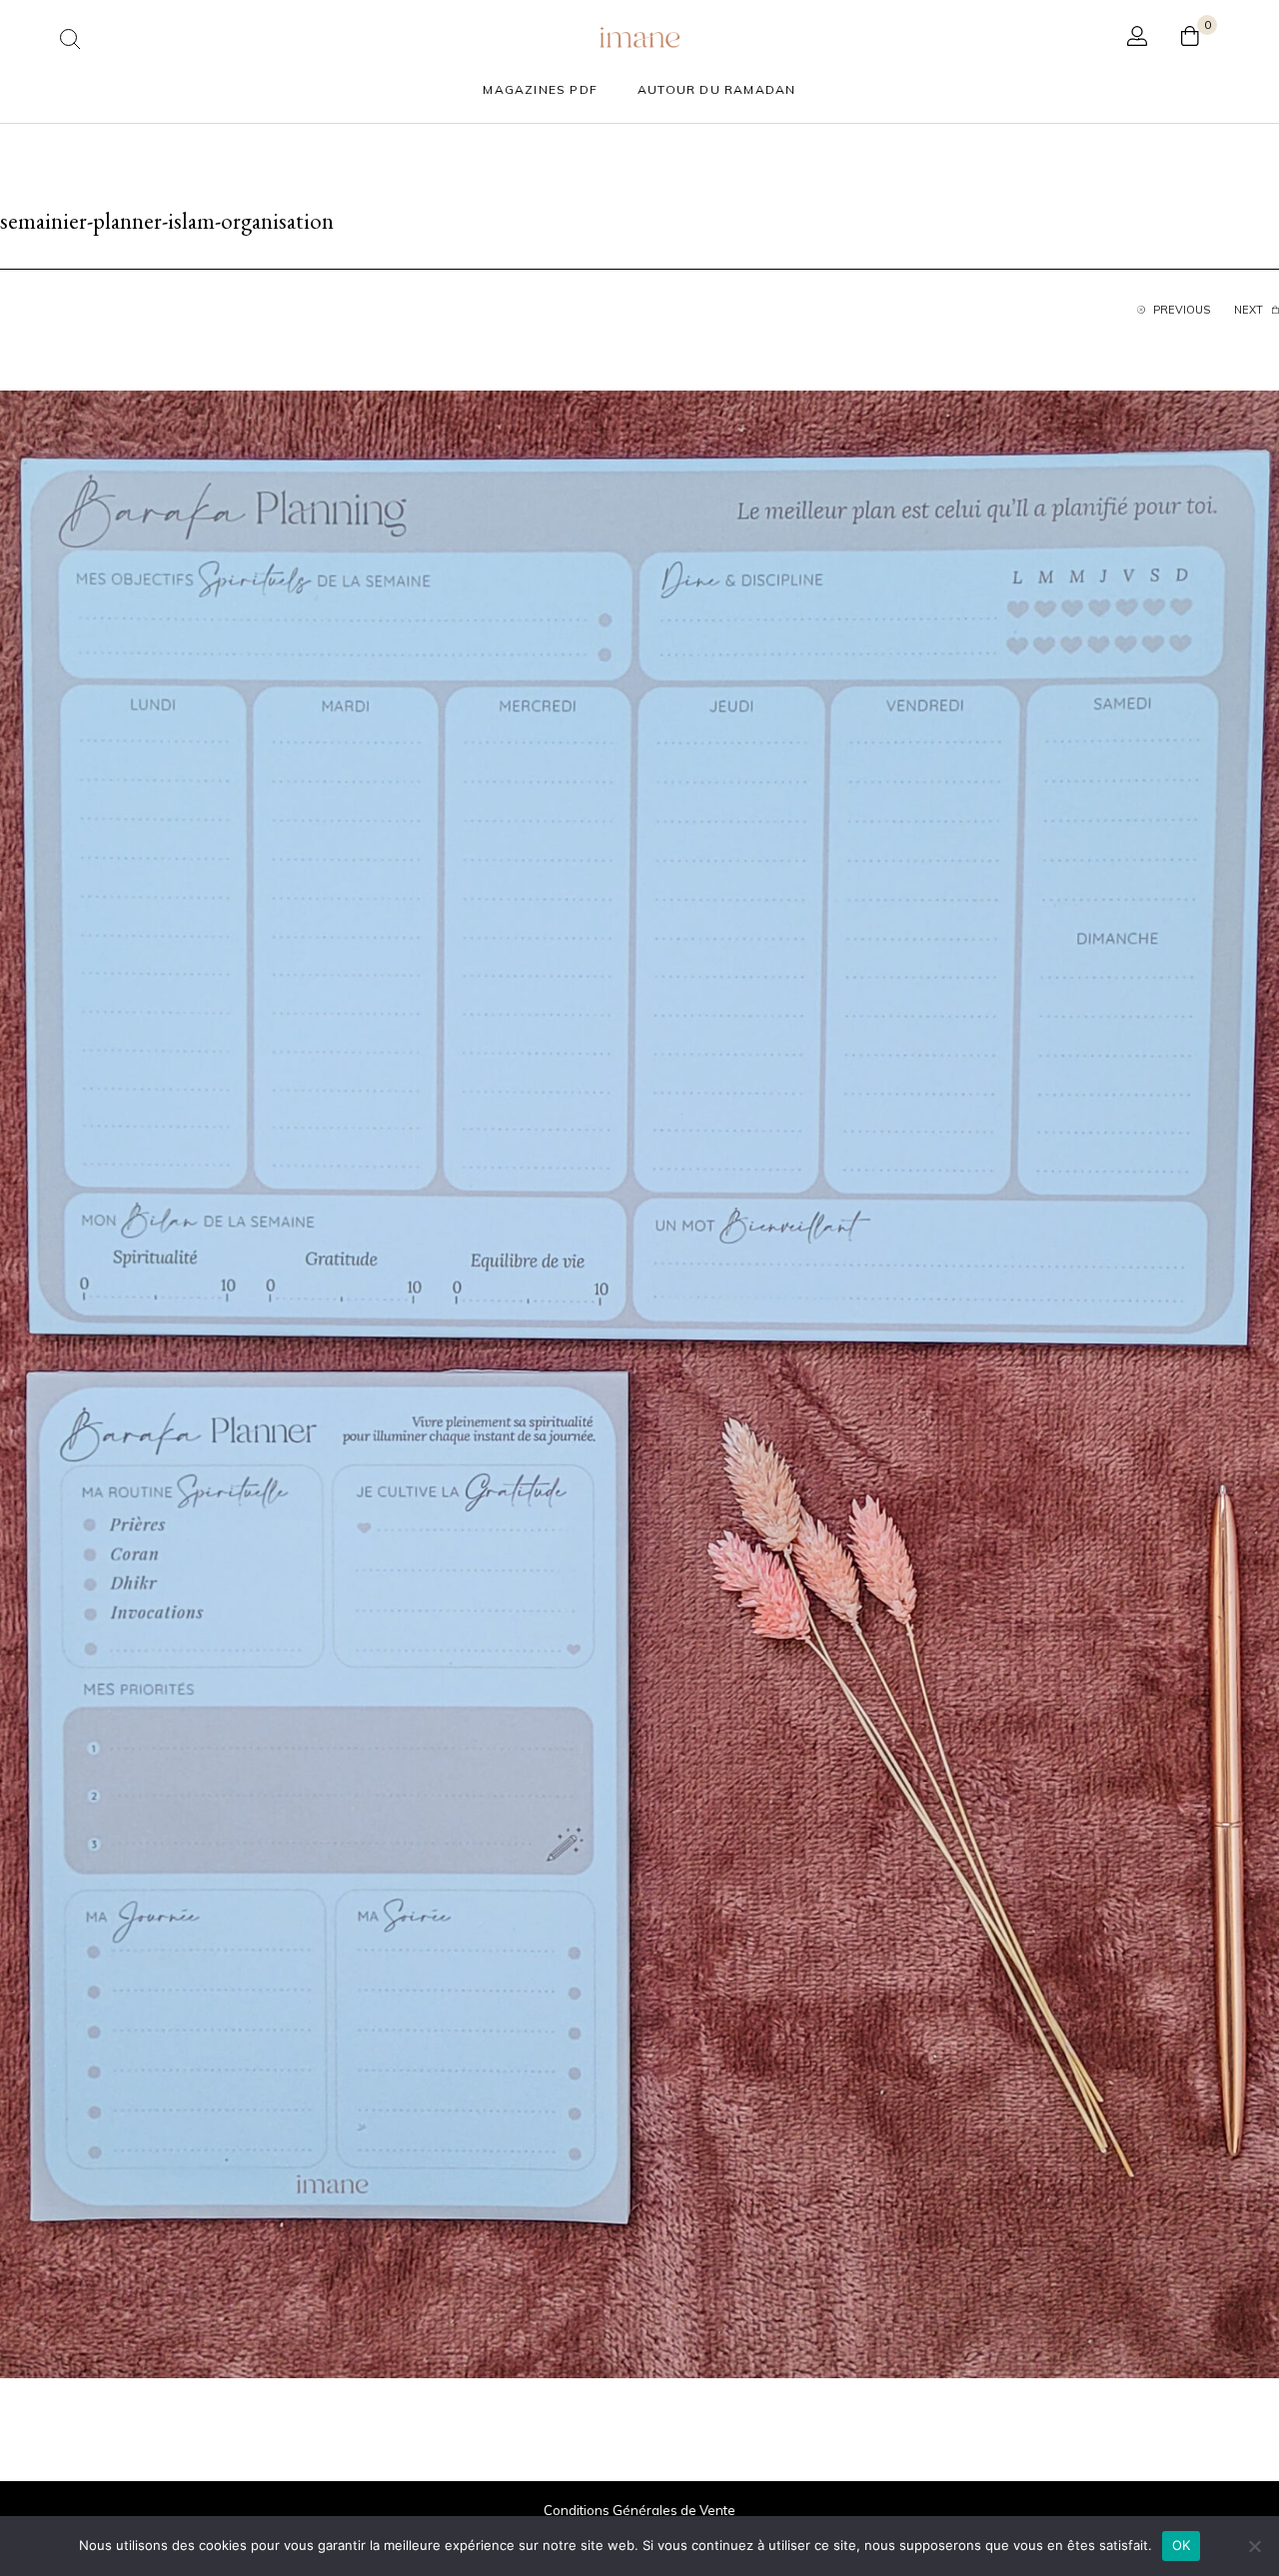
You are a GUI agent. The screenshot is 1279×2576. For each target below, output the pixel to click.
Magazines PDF (540, 89)
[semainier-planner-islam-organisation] (639, 1382)
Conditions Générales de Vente (639, 2510)
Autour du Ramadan (716, 89)
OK (1182, 2545)
